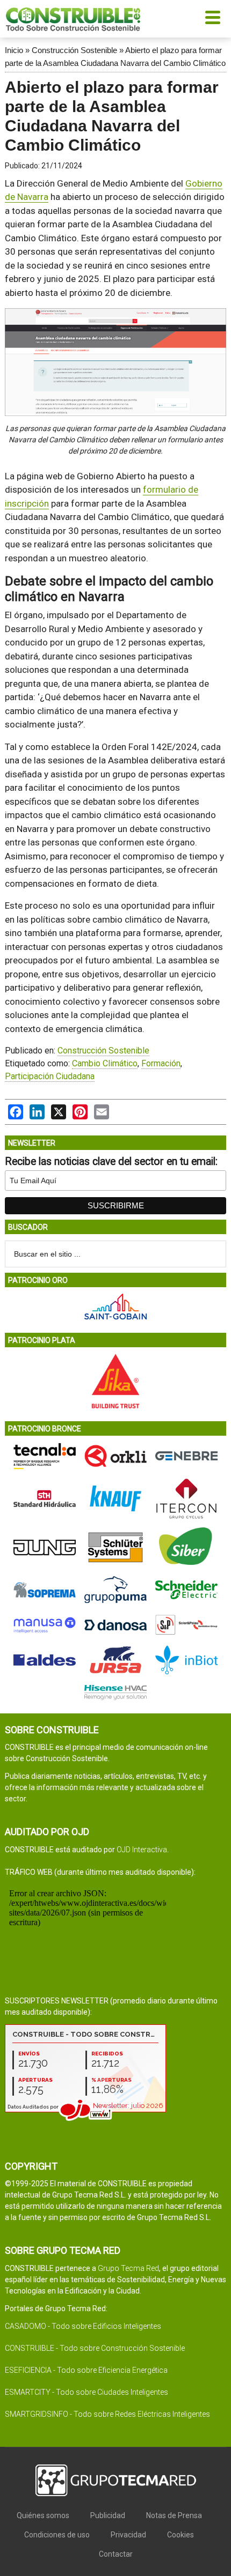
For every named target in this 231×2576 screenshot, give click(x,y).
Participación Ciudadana (50, 1076)
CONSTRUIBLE (73, 19)
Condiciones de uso (57, 2535)
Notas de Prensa (174, 2515)
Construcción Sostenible (74, 50)
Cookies (181, 2535)
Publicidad (108, 2515)
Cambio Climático (105, 1063)
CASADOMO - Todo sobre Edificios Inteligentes (83, 2326)
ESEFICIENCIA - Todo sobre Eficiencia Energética (86, 2370)
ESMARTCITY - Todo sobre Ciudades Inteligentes (86, 2392)
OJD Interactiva (142, 1850)
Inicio (14, 50)
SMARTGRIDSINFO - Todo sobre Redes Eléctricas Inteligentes (107, 2414)
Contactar (116, 2554)
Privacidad (128, 2535)
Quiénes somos (43, 2515)
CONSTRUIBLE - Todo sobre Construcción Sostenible (95, 2348)
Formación (161, 1063)
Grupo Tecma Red (128, 2268)
